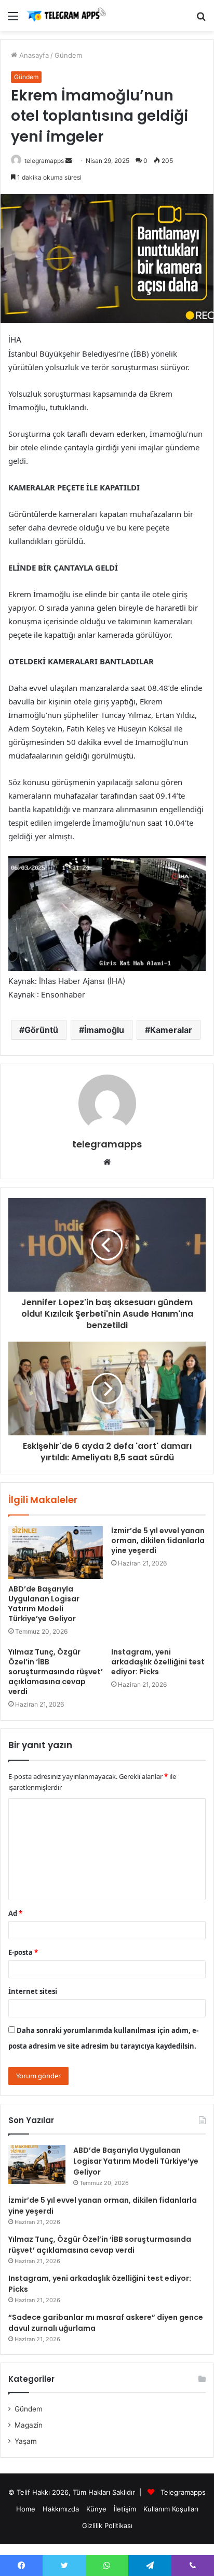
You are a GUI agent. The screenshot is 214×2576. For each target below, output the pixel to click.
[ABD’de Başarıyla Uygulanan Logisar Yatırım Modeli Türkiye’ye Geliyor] (56, 1553)
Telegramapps (183, 2492)
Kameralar (171, 1030)
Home (26, 2509)
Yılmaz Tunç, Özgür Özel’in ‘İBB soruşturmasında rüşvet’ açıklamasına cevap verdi (56, 1672)
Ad (15, 1913)
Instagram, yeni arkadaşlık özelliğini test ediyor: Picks (158, 1662)
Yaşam (26, 2441)
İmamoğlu (104, 1030)
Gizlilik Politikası (107, 2526)
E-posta (23, 1952)
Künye (96, 2509)
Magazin (29, 2425)
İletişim (125, 2509)
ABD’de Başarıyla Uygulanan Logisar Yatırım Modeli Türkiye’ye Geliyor (44, 1604)
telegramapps (44, 161)
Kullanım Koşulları (171, 2509)
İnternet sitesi (33, 1991)
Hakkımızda (61, 2509)
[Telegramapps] (68, 16)
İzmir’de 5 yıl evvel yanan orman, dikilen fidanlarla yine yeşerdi (158, 1540)
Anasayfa (33, 55)
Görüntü (41, 1030)
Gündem (68, 55)
